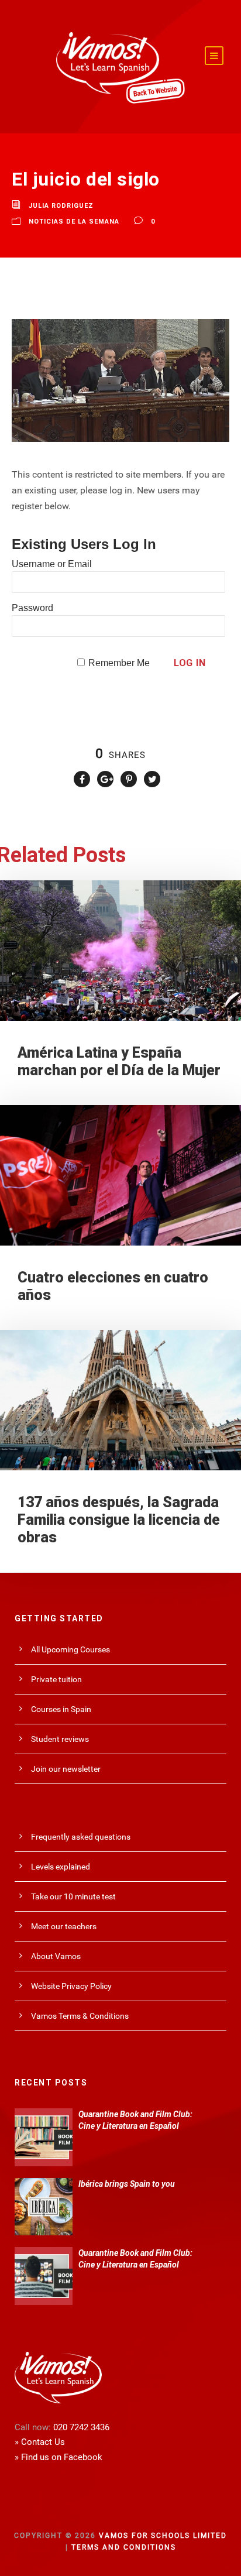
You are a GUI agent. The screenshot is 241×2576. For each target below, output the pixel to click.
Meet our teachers (64, 1926)
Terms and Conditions (124, 2547)
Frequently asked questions (81, 1837)
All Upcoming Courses (70, 1649)
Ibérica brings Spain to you (127, 2184)
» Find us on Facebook (58, 2457)
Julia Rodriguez (61, 206)
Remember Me (119, 663)
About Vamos (56, 1956)
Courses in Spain (61, 1709)
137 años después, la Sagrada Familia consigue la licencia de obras (119, 1520)
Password (32, 608)
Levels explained (61, 1867)
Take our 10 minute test (73, 1896)
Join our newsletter (66, 1769)
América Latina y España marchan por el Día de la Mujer (119, 1061)
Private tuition (56, 1679)
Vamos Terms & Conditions (80, 2016)
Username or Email (52, 564)
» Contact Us (40, 2442)
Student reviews (60, 1739)
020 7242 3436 (81, 2427)
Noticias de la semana (74, 222)
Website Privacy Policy (71, 1986)
